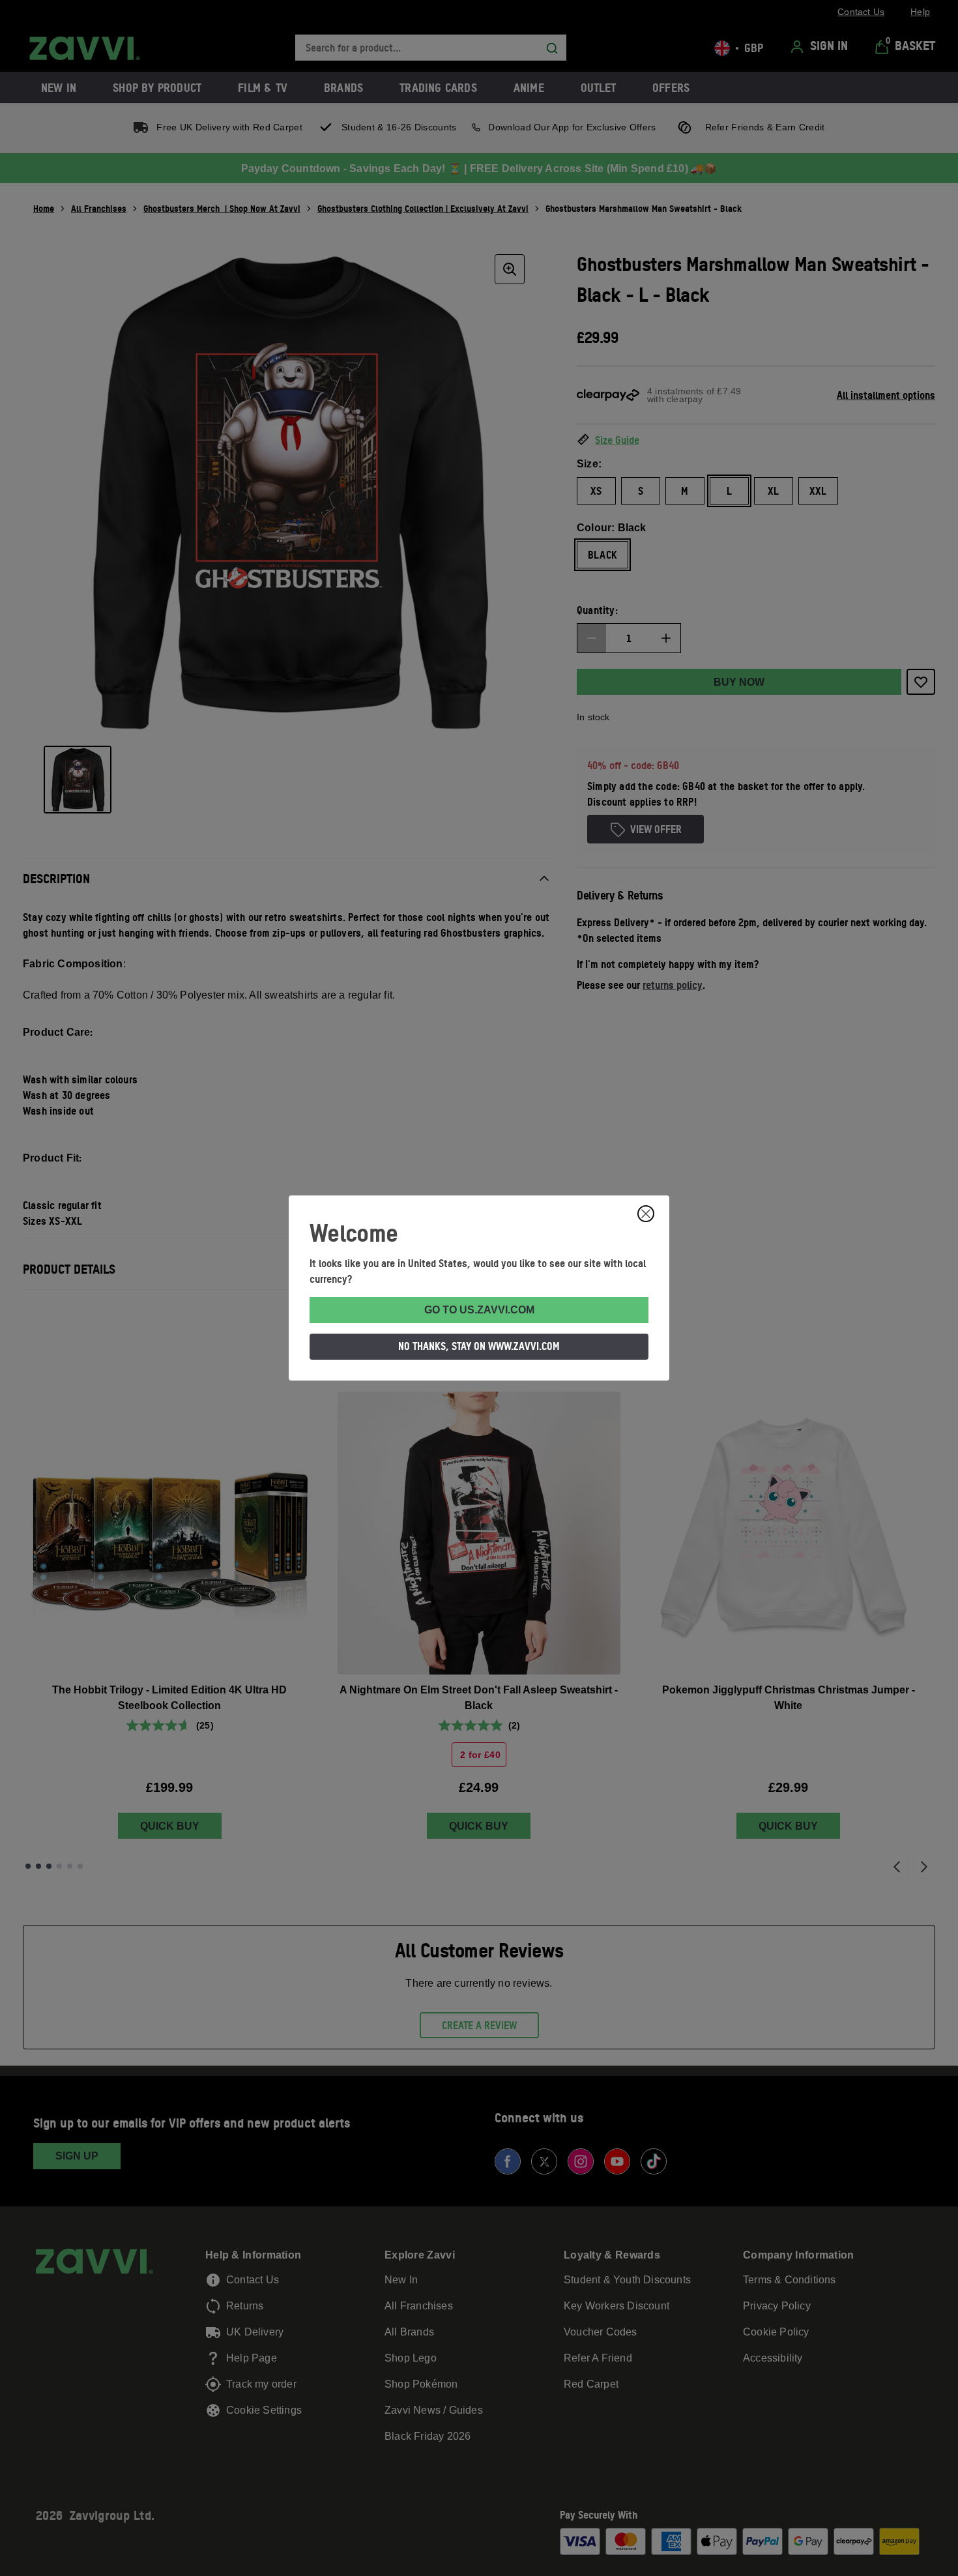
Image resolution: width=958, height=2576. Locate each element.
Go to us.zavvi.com (479, 1310)
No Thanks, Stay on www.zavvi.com (479, 1346)
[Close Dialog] (646, 1214)
